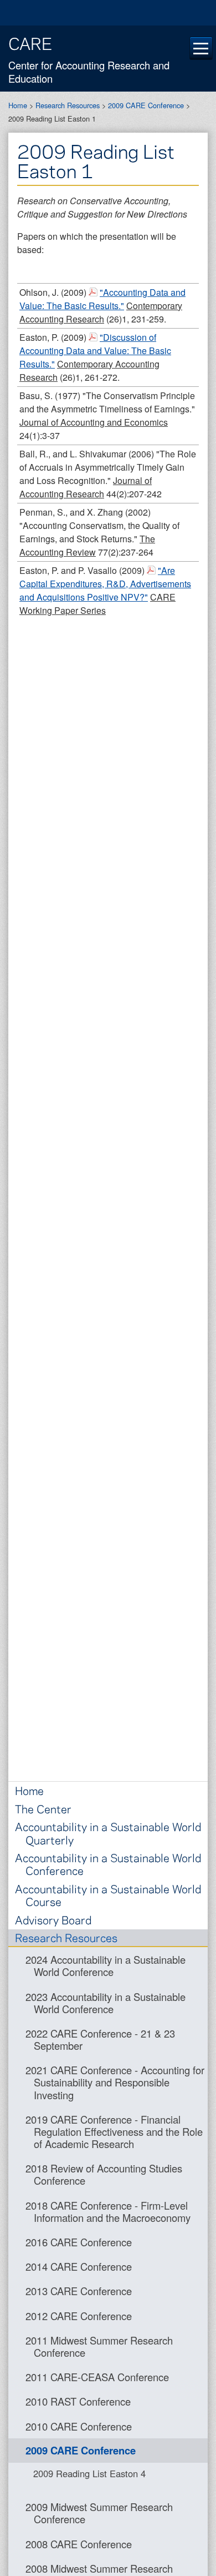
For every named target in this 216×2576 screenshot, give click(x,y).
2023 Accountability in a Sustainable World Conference (106, 2003)
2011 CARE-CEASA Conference (97, 2377)
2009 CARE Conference (146, 105)
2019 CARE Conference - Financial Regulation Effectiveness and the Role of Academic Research (114, 2131)
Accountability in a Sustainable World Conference (108, 1864)
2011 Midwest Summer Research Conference (99, 2346)
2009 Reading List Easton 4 (89, 2473)
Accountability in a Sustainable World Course (108, 1895)
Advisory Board (53, 1920)
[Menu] (201, 48)
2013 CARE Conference (79, 2291)
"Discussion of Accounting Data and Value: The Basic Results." (95, 351)
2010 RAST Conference (78, 2401)
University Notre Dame (108, 14)
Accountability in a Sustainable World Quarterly (108, 1833)
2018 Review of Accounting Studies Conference (104, 2174)
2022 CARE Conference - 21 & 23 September (100, 2039)
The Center (43, 1809)
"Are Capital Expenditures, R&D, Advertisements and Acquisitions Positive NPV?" (105, 584)
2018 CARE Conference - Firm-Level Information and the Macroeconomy (108, 2211)
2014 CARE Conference (79, 2266)
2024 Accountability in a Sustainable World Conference (106, 1965)
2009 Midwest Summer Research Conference (99, 2513)
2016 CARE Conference (79, 2242)
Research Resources (68, 105)
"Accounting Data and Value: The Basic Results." (102, 299)
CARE (30, 43)
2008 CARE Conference (79, 2544)
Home (18, 105)
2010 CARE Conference (79, 2426)
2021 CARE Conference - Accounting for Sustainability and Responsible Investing (115, 2082)
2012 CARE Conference (79, 2316)
